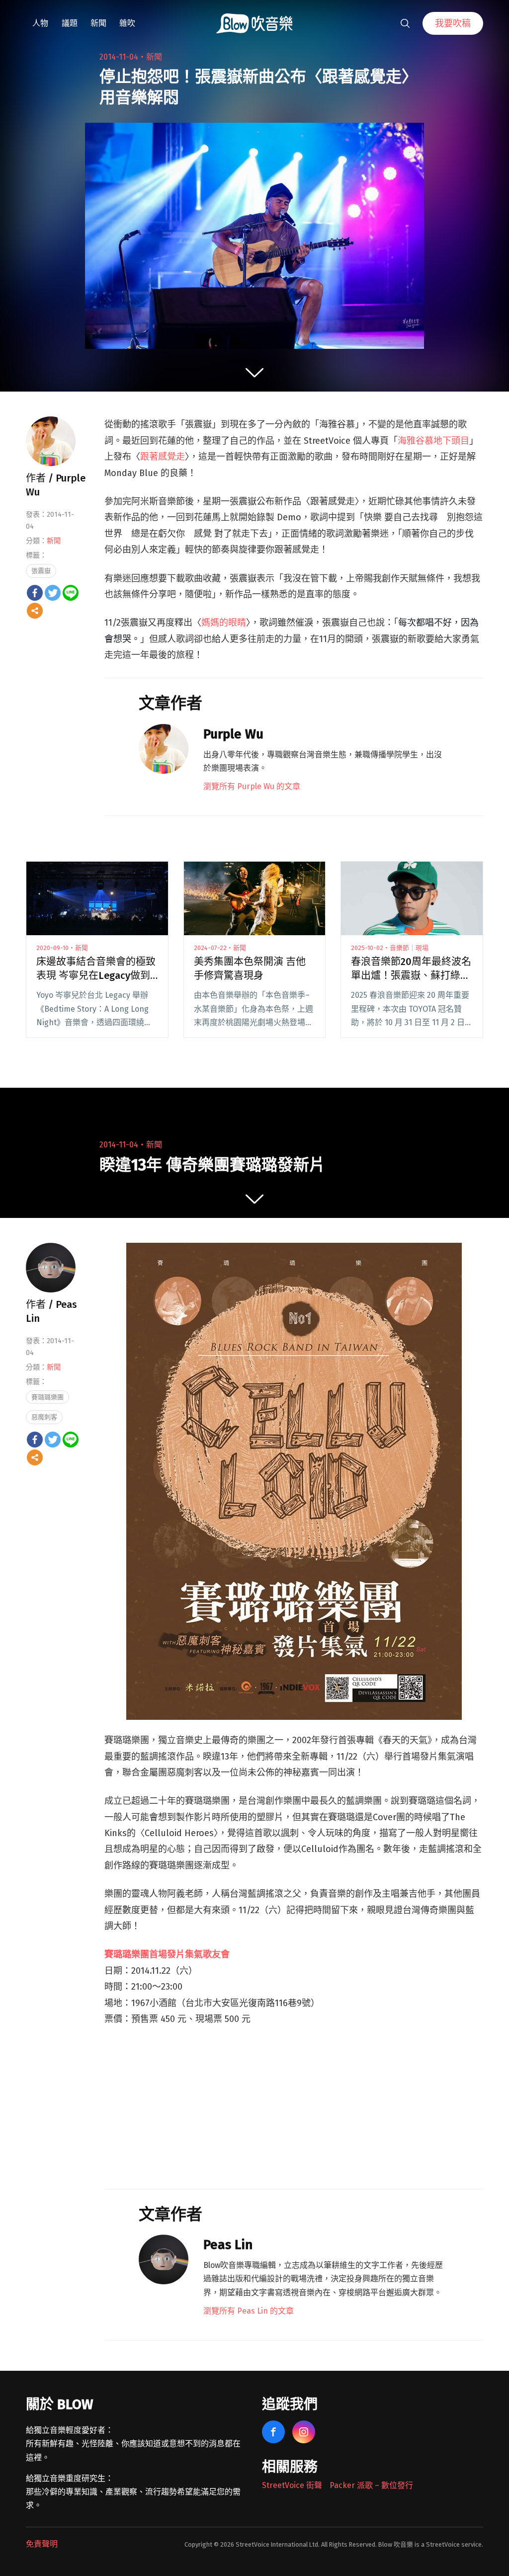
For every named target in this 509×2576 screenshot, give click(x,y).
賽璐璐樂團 (47, 1397)
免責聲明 (42, 2544)
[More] (35, 611)
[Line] (71, 593)
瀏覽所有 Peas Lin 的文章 (249, 2311)
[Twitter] (53, 593)
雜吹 (127, 23)
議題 (70, 23)
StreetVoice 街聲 (292, 2485)
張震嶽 (41, 571)
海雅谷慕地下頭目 (433, 441)
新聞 (98, 23)
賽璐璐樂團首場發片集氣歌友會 (167, 1954)
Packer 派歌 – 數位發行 (371, 2485)
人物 (40, 23)
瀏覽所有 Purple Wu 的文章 (252, 786)
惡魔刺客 (44, 1417)
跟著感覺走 (163, 457)
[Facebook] (35, 593)
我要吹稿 (453, 23)
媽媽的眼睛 (224, 623)
